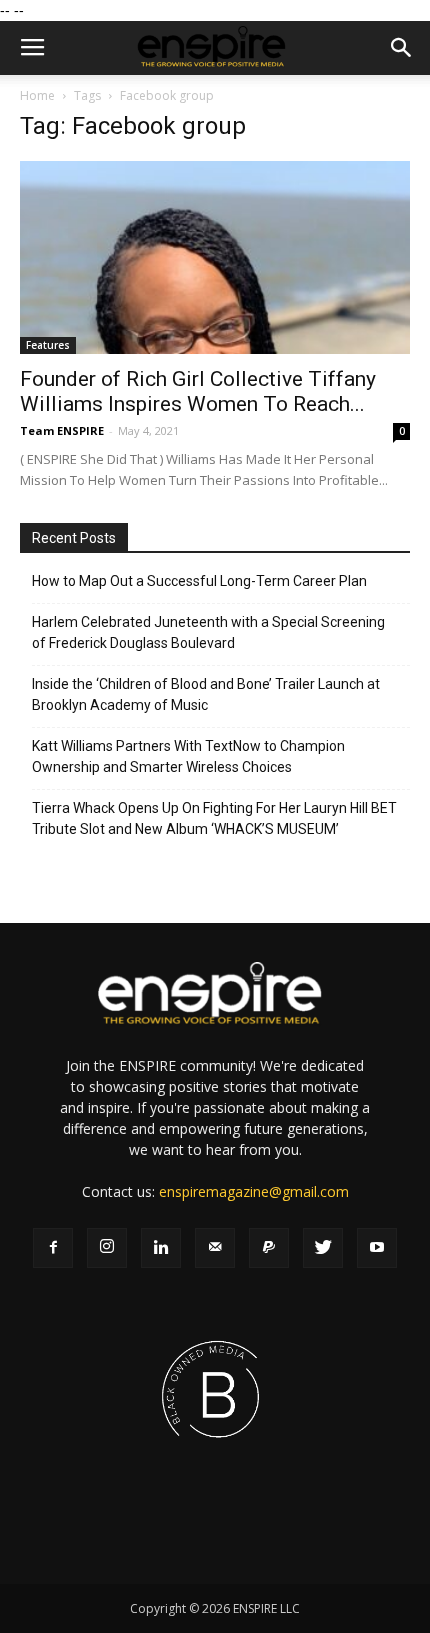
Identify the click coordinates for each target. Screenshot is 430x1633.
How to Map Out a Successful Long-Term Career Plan (199, 581)
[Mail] (215, 1248)
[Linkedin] (161, 1248)
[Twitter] (323, 1248)
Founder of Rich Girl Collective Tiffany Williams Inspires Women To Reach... (198, 391)
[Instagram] (107, 1248)
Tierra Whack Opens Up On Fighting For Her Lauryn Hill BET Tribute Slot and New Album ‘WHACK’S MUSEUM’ (214, 818)
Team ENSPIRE (62, 430)
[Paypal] (269, 1248)
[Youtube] (377, 1248)
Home (37, 95)
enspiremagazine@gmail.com (254, 1191)
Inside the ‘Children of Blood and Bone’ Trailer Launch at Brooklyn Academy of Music (206, 694)
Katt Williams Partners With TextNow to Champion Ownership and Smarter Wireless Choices (188, 756)
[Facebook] (53, 1248)
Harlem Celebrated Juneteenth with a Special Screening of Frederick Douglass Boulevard (208, 632)
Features (48, 345)
